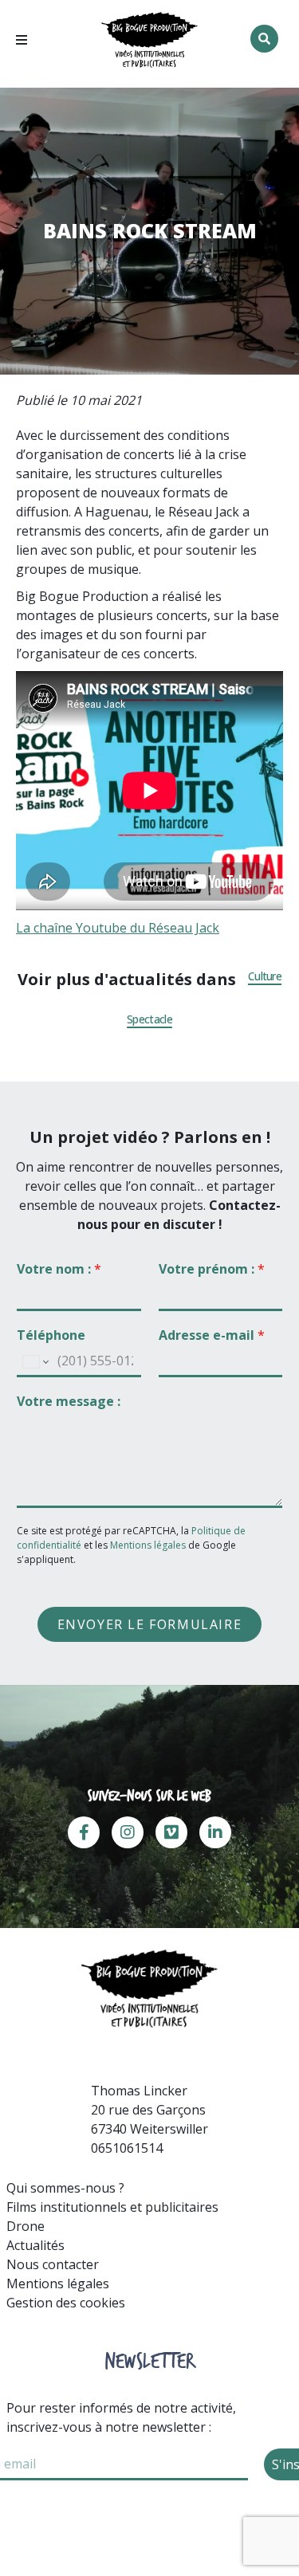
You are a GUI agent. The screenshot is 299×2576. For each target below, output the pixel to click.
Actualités (35, 2245)
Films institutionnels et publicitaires (112, 2207)
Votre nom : (59, 1269)
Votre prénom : (212, 1269)
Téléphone (51, 1335)
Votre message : (69, 1402)
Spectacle (149, 1019)
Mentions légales (148, 1545)
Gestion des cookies (66, 2303)
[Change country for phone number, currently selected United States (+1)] (35, 1362)
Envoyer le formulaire (150, 1624)
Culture (265, 976)
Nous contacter (53, 2264)
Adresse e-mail (212, 1335)
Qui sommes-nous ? (65, 2188)
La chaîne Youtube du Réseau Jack (118, 928)
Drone (26, 2226)
